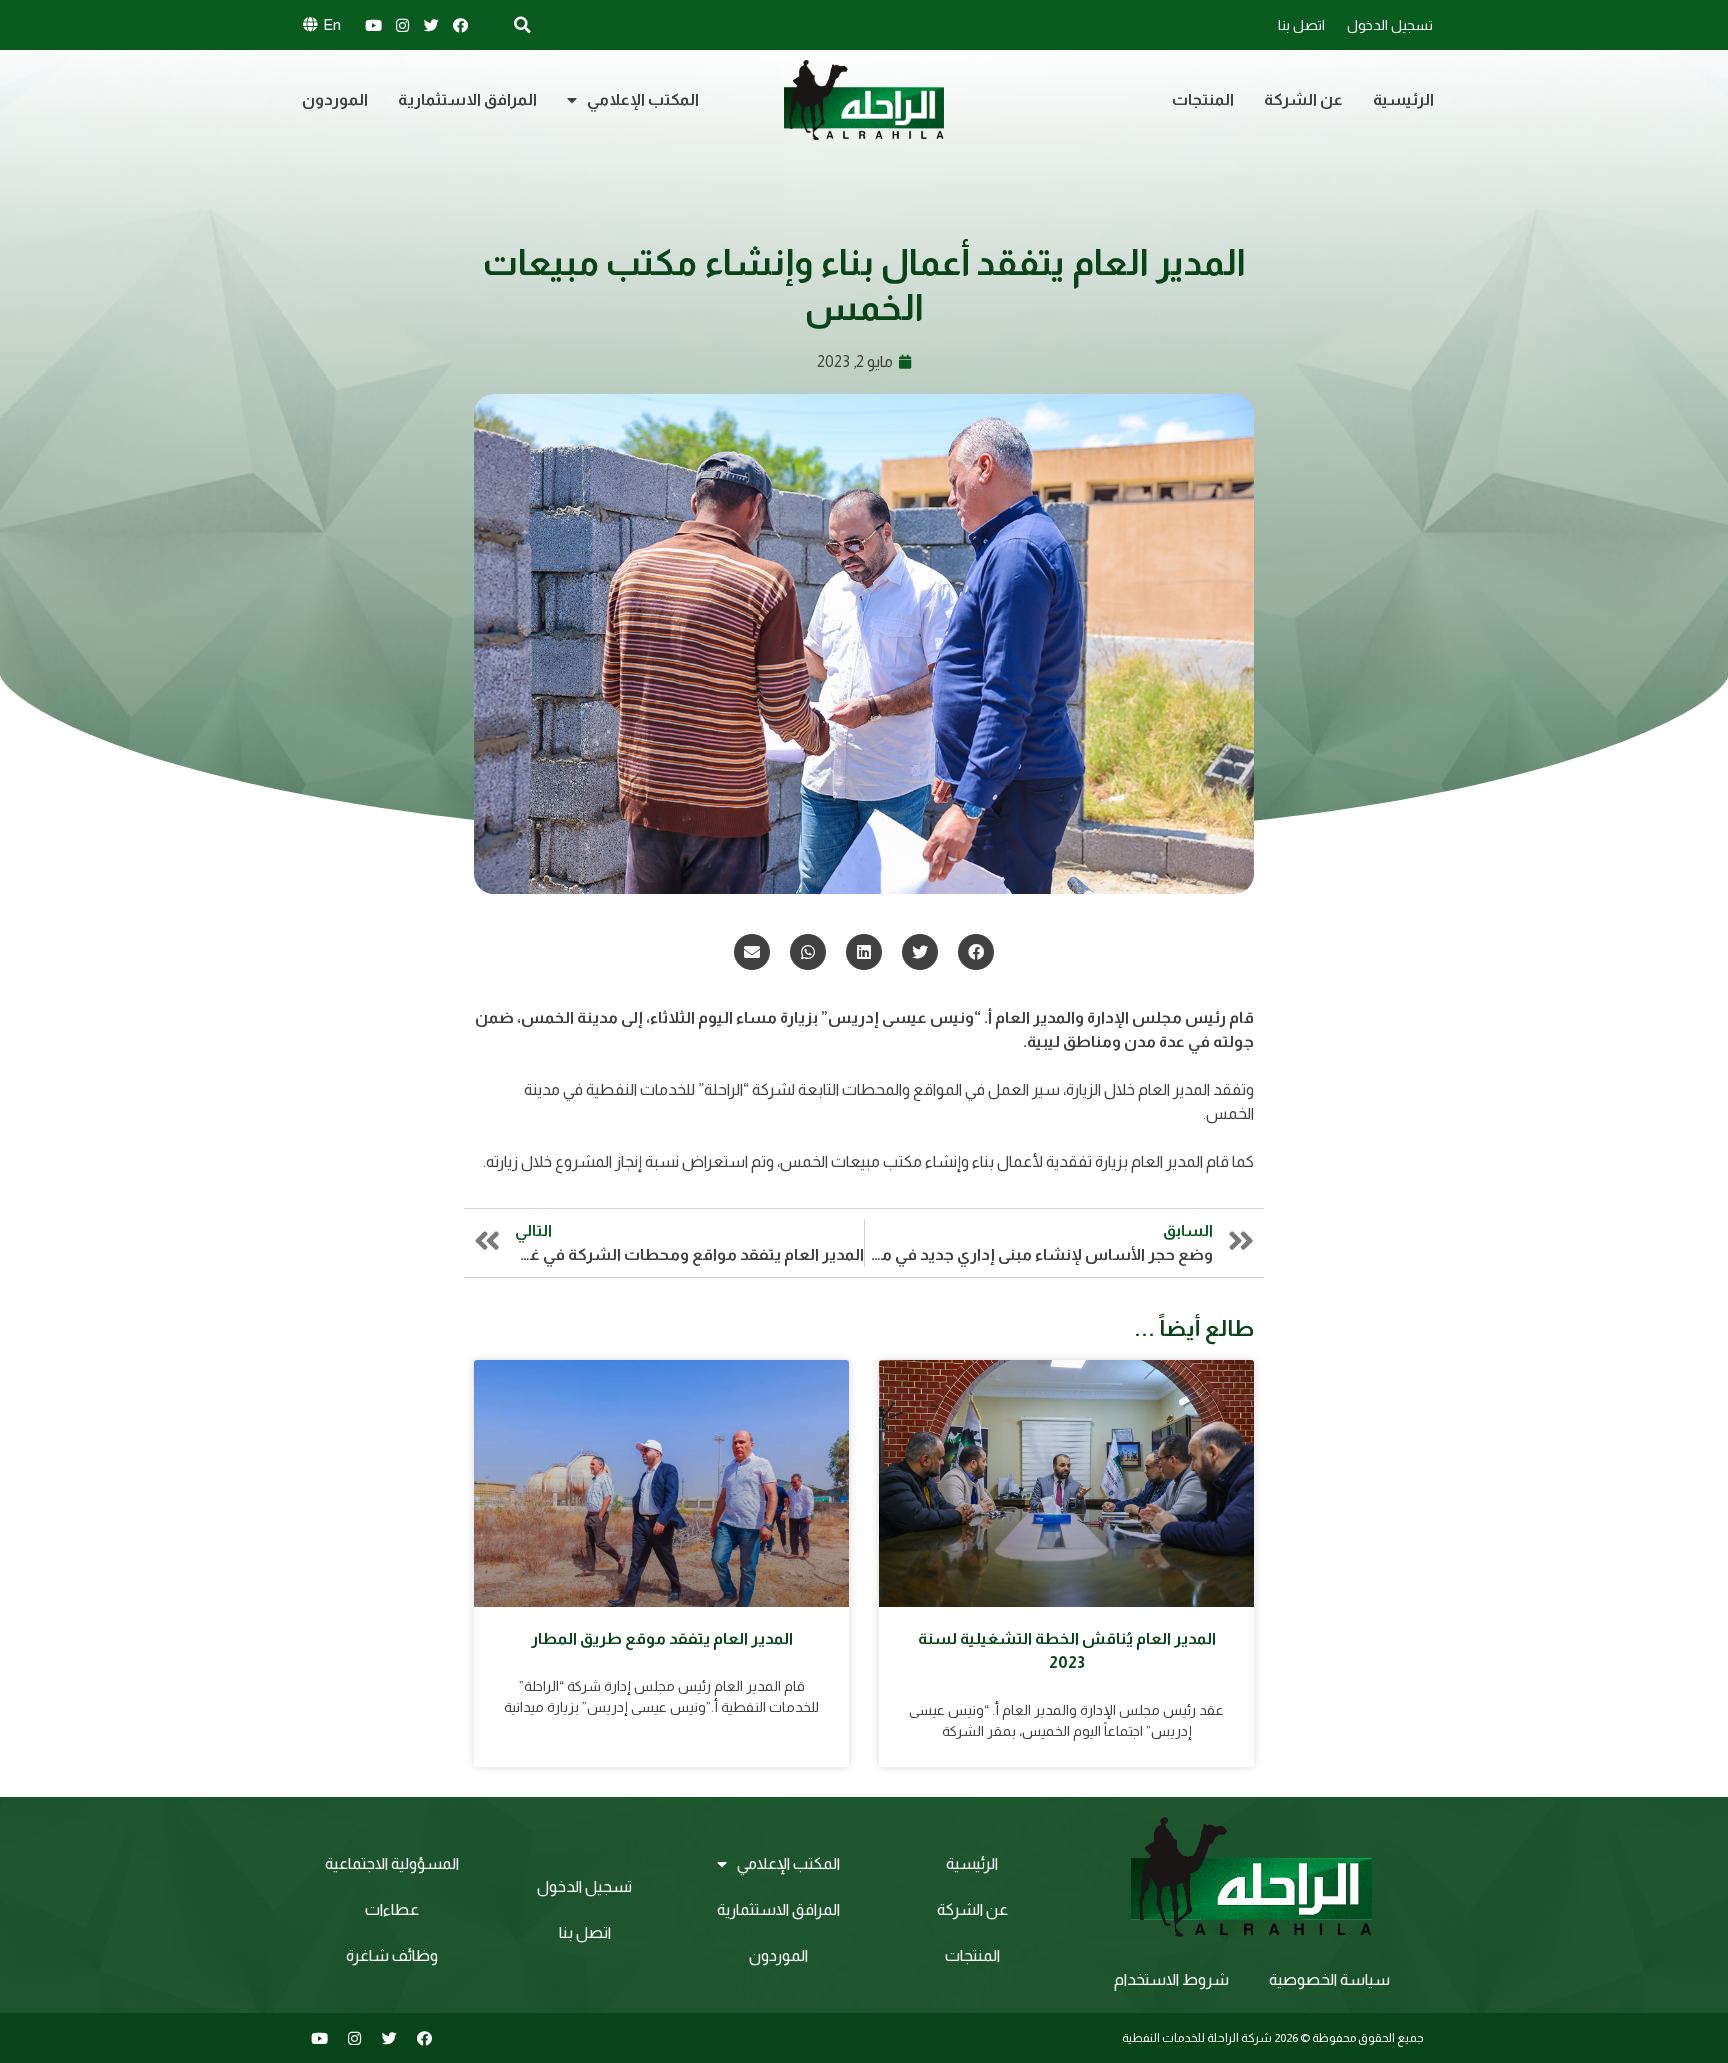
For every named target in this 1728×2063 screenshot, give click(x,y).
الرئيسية (1403, 99)
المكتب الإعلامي (643, 99)
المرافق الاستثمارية (467, 99)
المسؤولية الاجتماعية (392, 1863)
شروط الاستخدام (1171, 1979)
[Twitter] (431, 25)
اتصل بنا (1301, 25)
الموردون (335, 99)
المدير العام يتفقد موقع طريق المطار (662, 1638)
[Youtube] (373, 25)
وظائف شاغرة (392, 1955)
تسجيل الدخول (1390, 25)
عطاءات (392, 1909)
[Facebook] (460, 25)
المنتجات (1203, 99)
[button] (976, 952)
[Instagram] (402, 25)
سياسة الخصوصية (1329, 1979)
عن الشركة (1303, 99)
